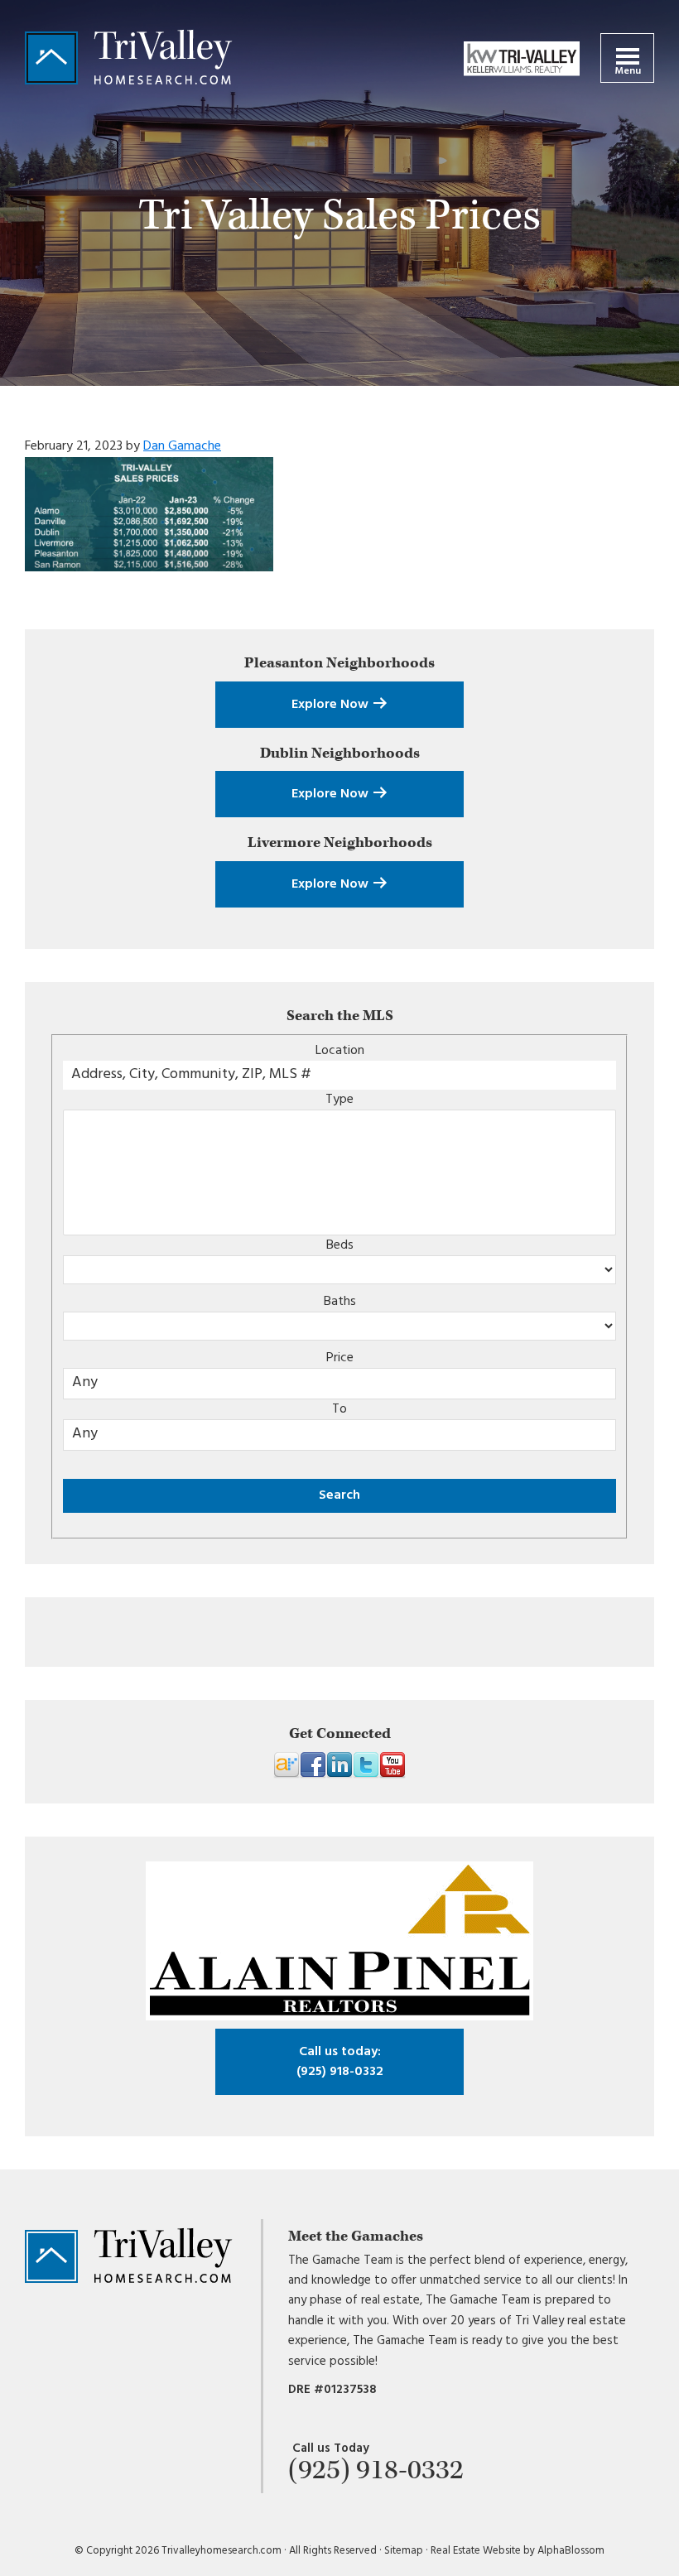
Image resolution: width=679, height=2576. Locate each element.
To (339, 1409)
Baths (340, 1302)
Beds (340, 1245)
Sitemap (404, 2551)
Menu (628, 71)
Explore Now (332, 705)
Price (340, 1358)
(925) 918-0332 (340, 2062)
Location (340, 1051)
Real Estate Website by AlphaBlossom (518, 2551)
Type (339, 1100)
